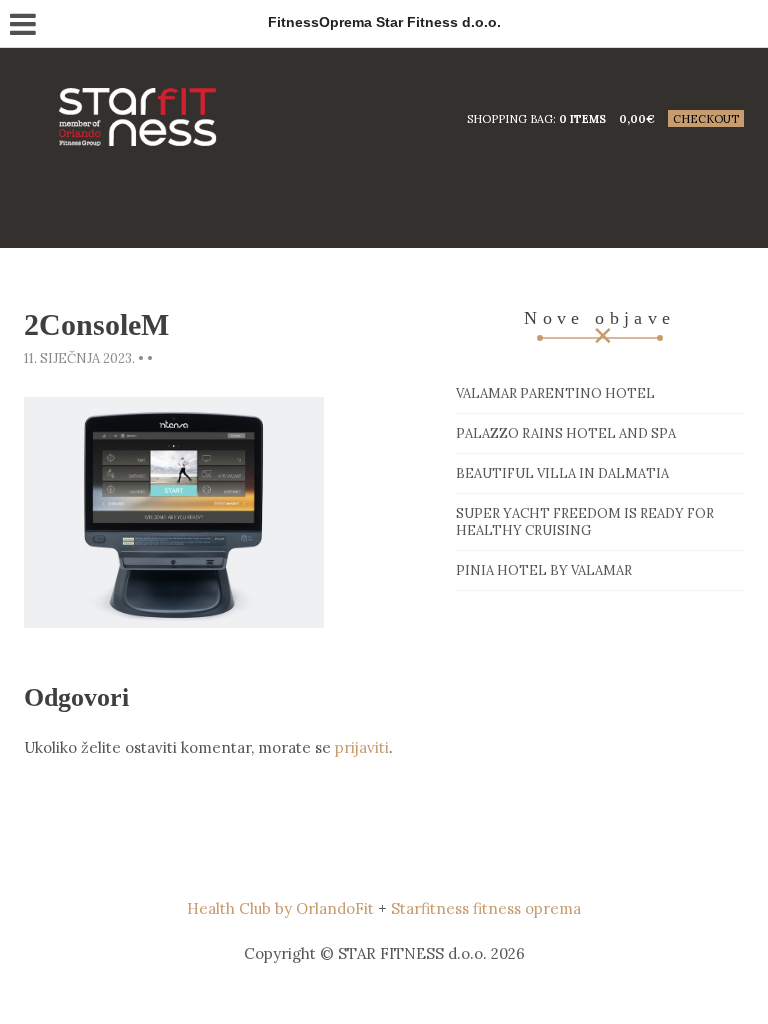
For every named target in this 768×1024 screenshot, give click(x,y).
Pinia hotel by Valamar (544, 570)
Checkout (706, 119)
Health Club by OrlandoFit (280, 908)
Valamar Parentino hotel (555, 393)
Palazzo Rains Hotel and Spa (566, 433)
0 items (582, 119)
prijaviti (362, 747)
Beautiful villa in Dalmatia (562, 473)
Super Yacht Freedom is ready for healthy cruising (585, 522)
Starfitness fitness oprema (486, 908)
